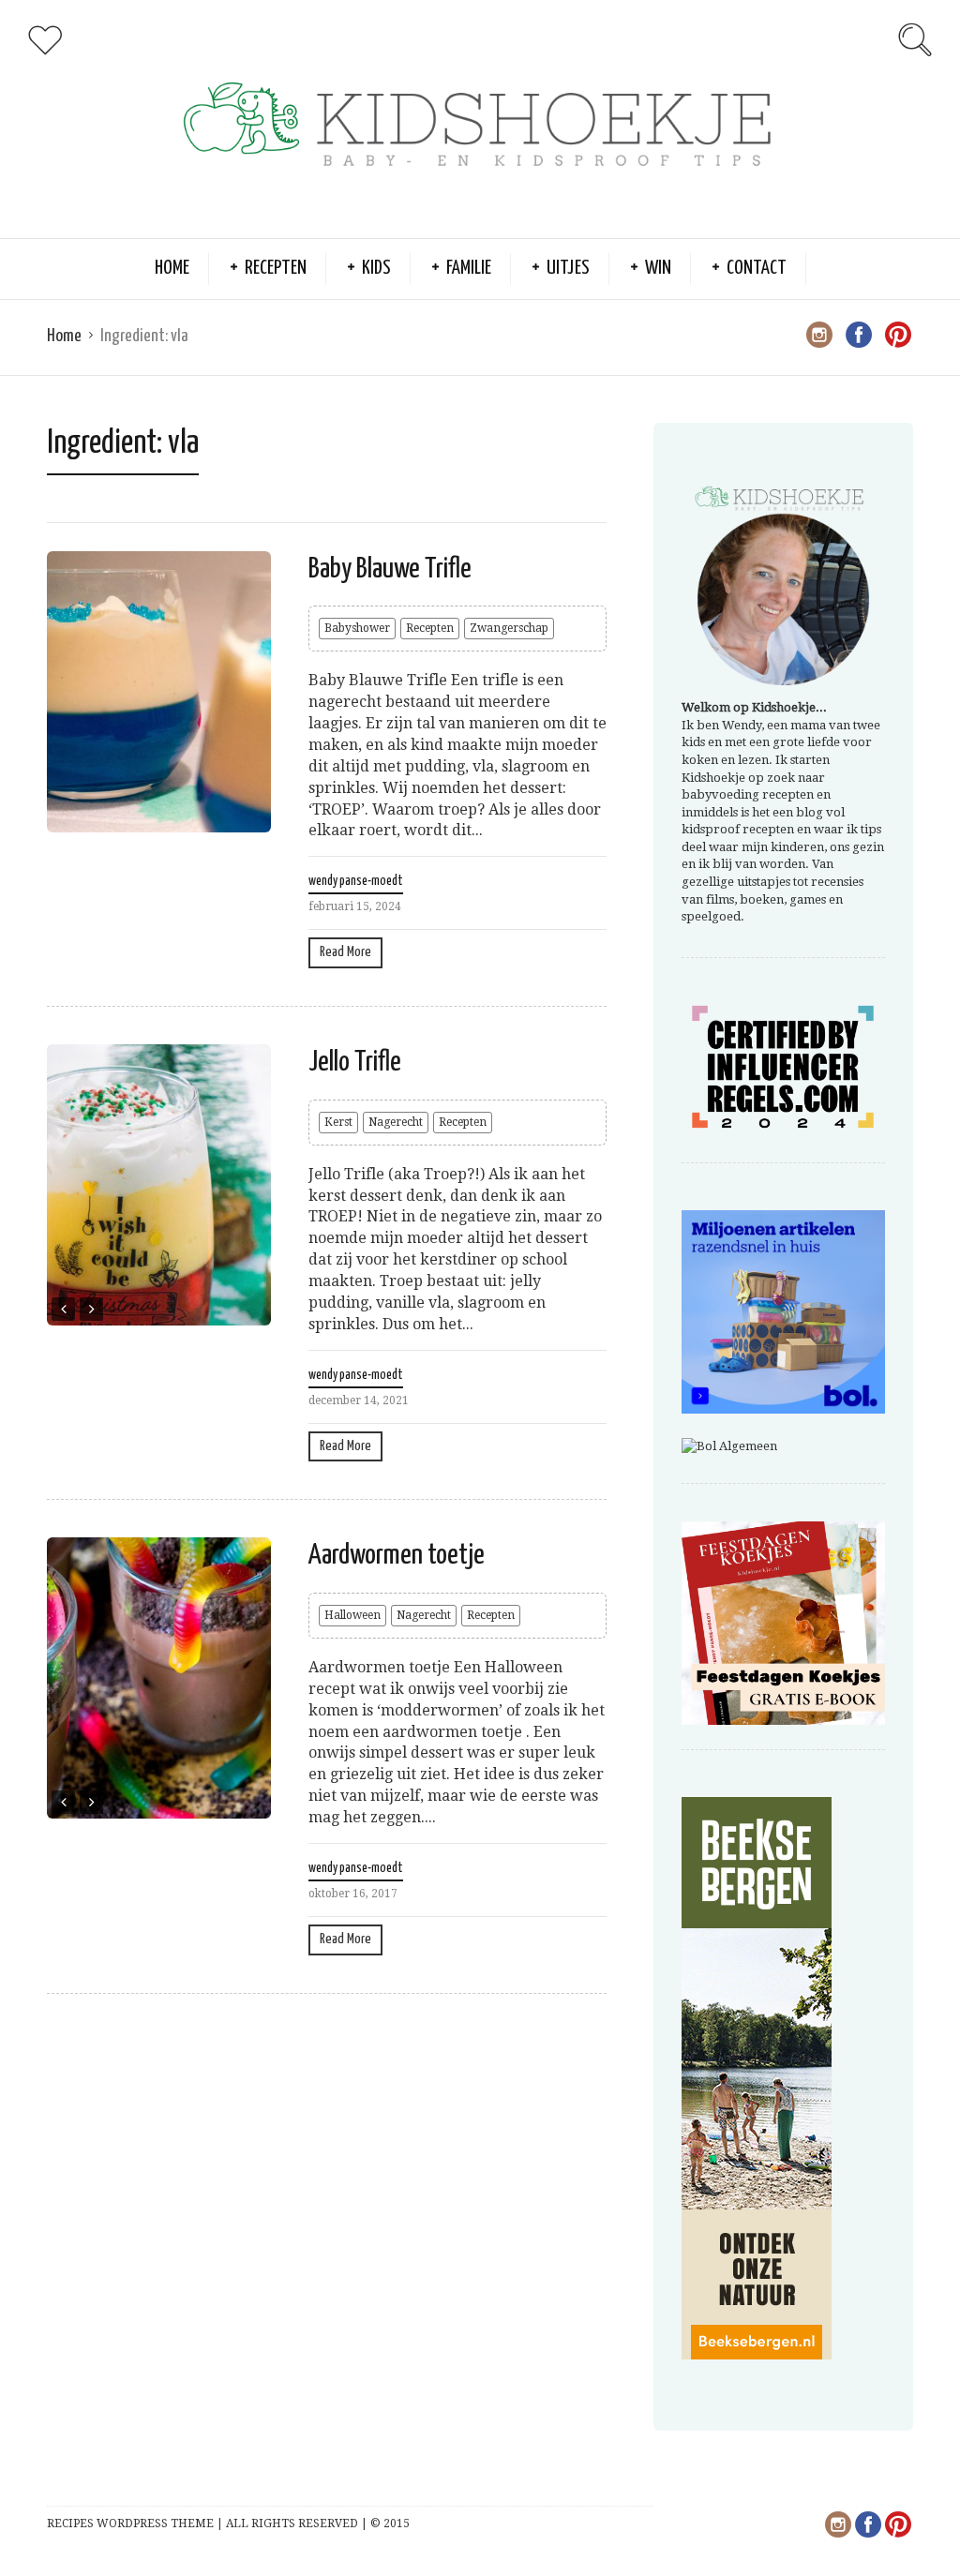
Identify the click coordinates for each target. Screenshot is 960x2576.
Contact (757, 268)
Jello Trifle (355, 1062)
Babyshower (357, 628)
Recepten (276, 268)
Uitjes (568, 268)
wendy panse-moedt (356, 881)
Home (172, 268)
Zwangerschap (509, 628)
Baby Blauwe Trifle (390, 569)
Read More (345, 952)
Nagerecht (396, 1122)
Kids (376, 268)
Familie (469, 268)
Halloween (352, 1615)
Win (658, 268)
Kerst (338, 1122)
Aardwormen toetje (397, 1555)
